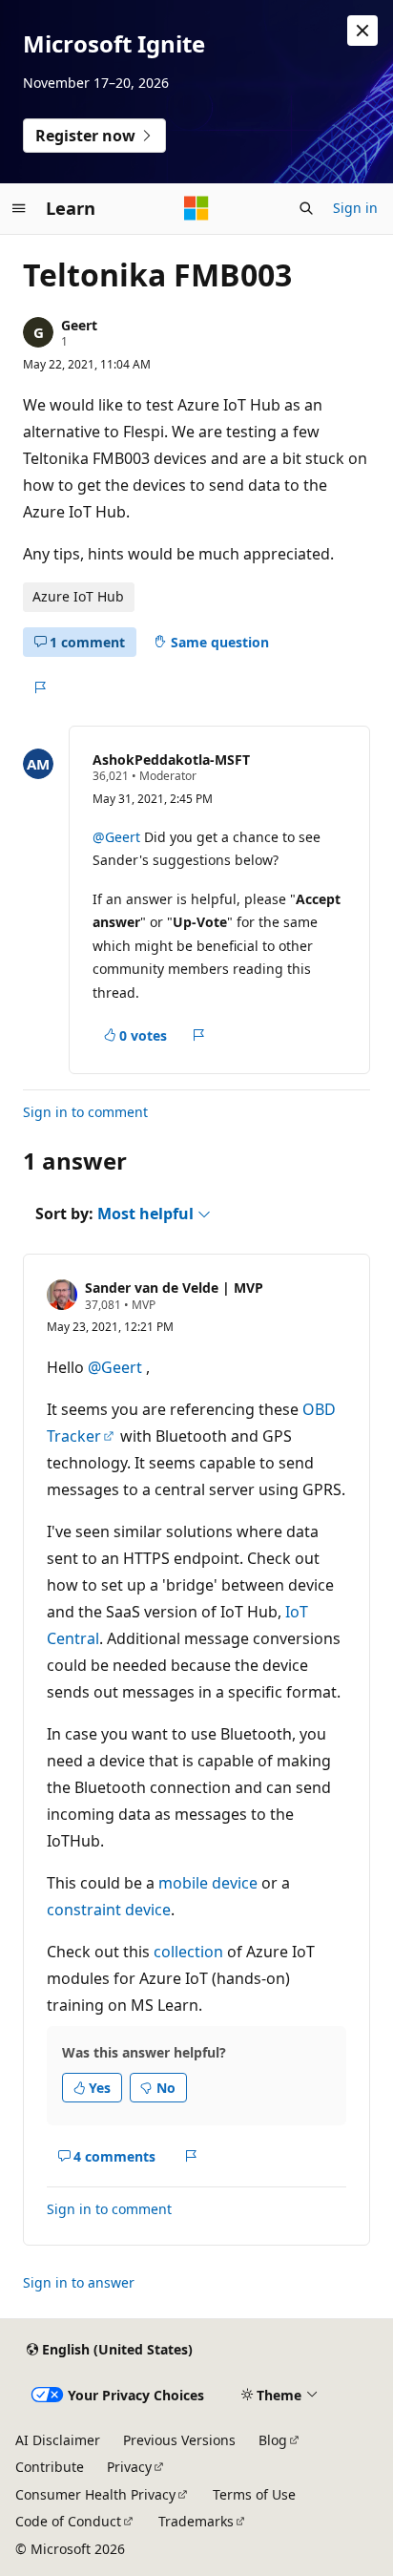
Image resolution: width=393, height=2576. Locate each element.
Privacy (129, 2467)
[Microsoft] (196, 208)
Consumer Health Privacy (95, 2494)
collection (188, 1952)
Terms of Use (254, 2494)
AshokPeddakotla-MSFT (171, 760)
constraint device (109, 1910)
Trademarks (196, 2521)
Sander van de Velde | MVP (174, 1288)
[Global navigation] (19, 208)
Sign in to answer (79, 2282)
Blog (273, 2440)
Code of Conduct (68, 2521)
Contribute (50, 2467)
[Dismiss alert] (362, 31)
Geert (79, 325)
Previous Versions (179, 2440)
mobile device (208, 1883)
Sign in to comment (85, 1112)
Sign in (355, 208)
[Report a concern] (40, 687)
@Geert (118, 837)
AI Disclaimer (58, 2440)
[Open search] (306, 208)
